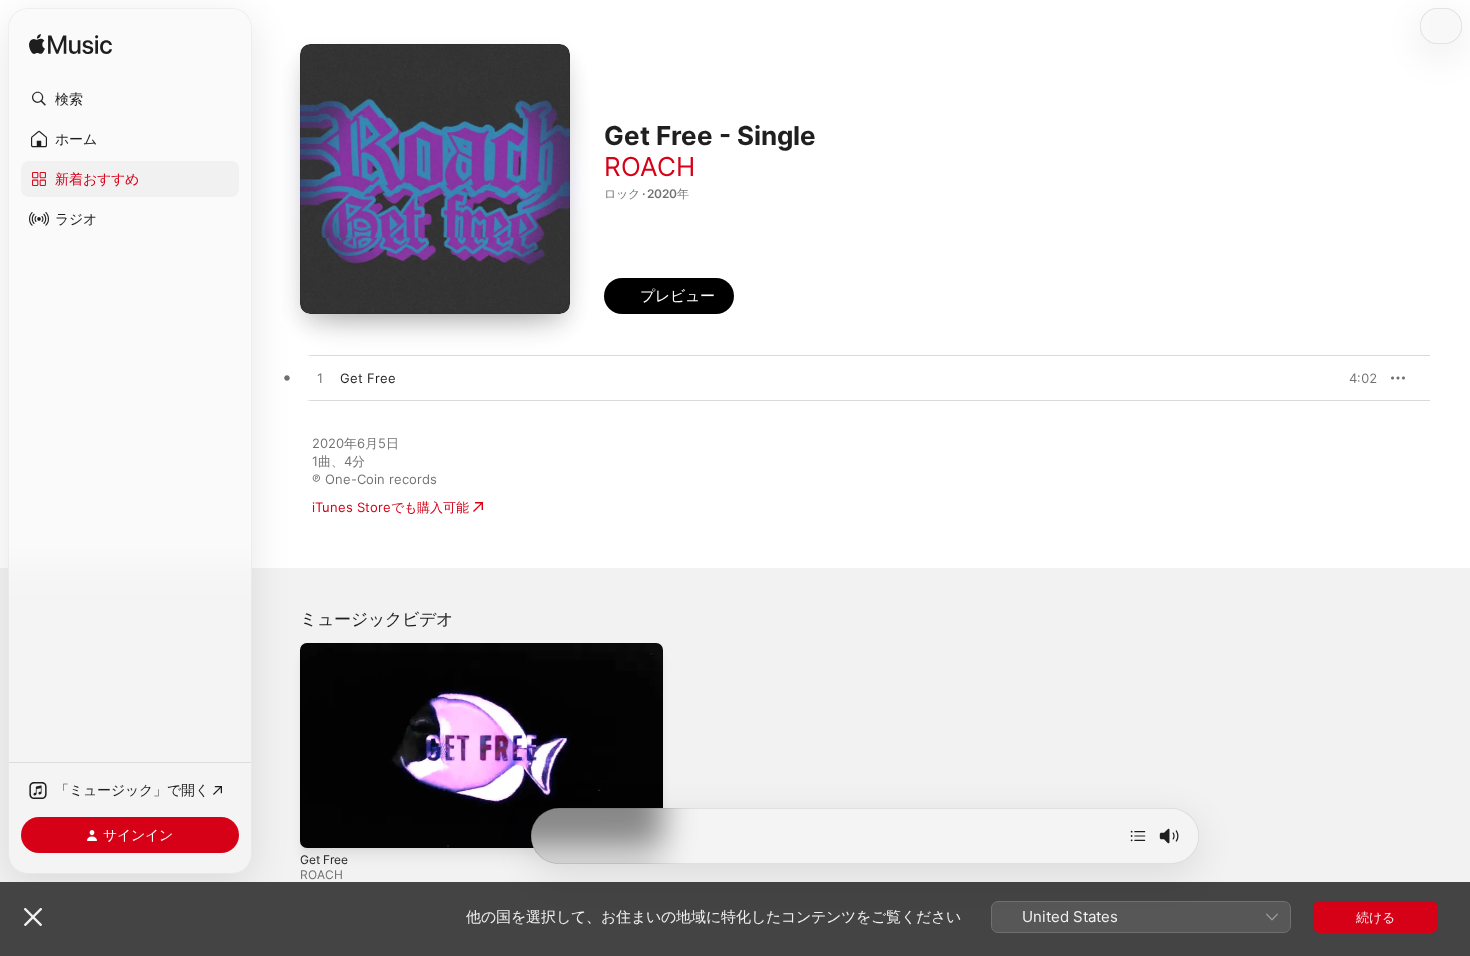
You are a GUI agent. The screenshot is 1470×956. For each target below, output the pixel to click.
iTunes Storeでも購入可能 (390, 507)
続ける (1375, 917)
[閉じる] (33, 917)
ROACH (649, 166)
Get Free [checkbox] (368, 378)
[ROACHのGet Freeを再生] (320, 379)
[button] (130, 99)
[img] (70, 45)
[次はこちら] (1138, 836)
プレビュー (1352, 378)
